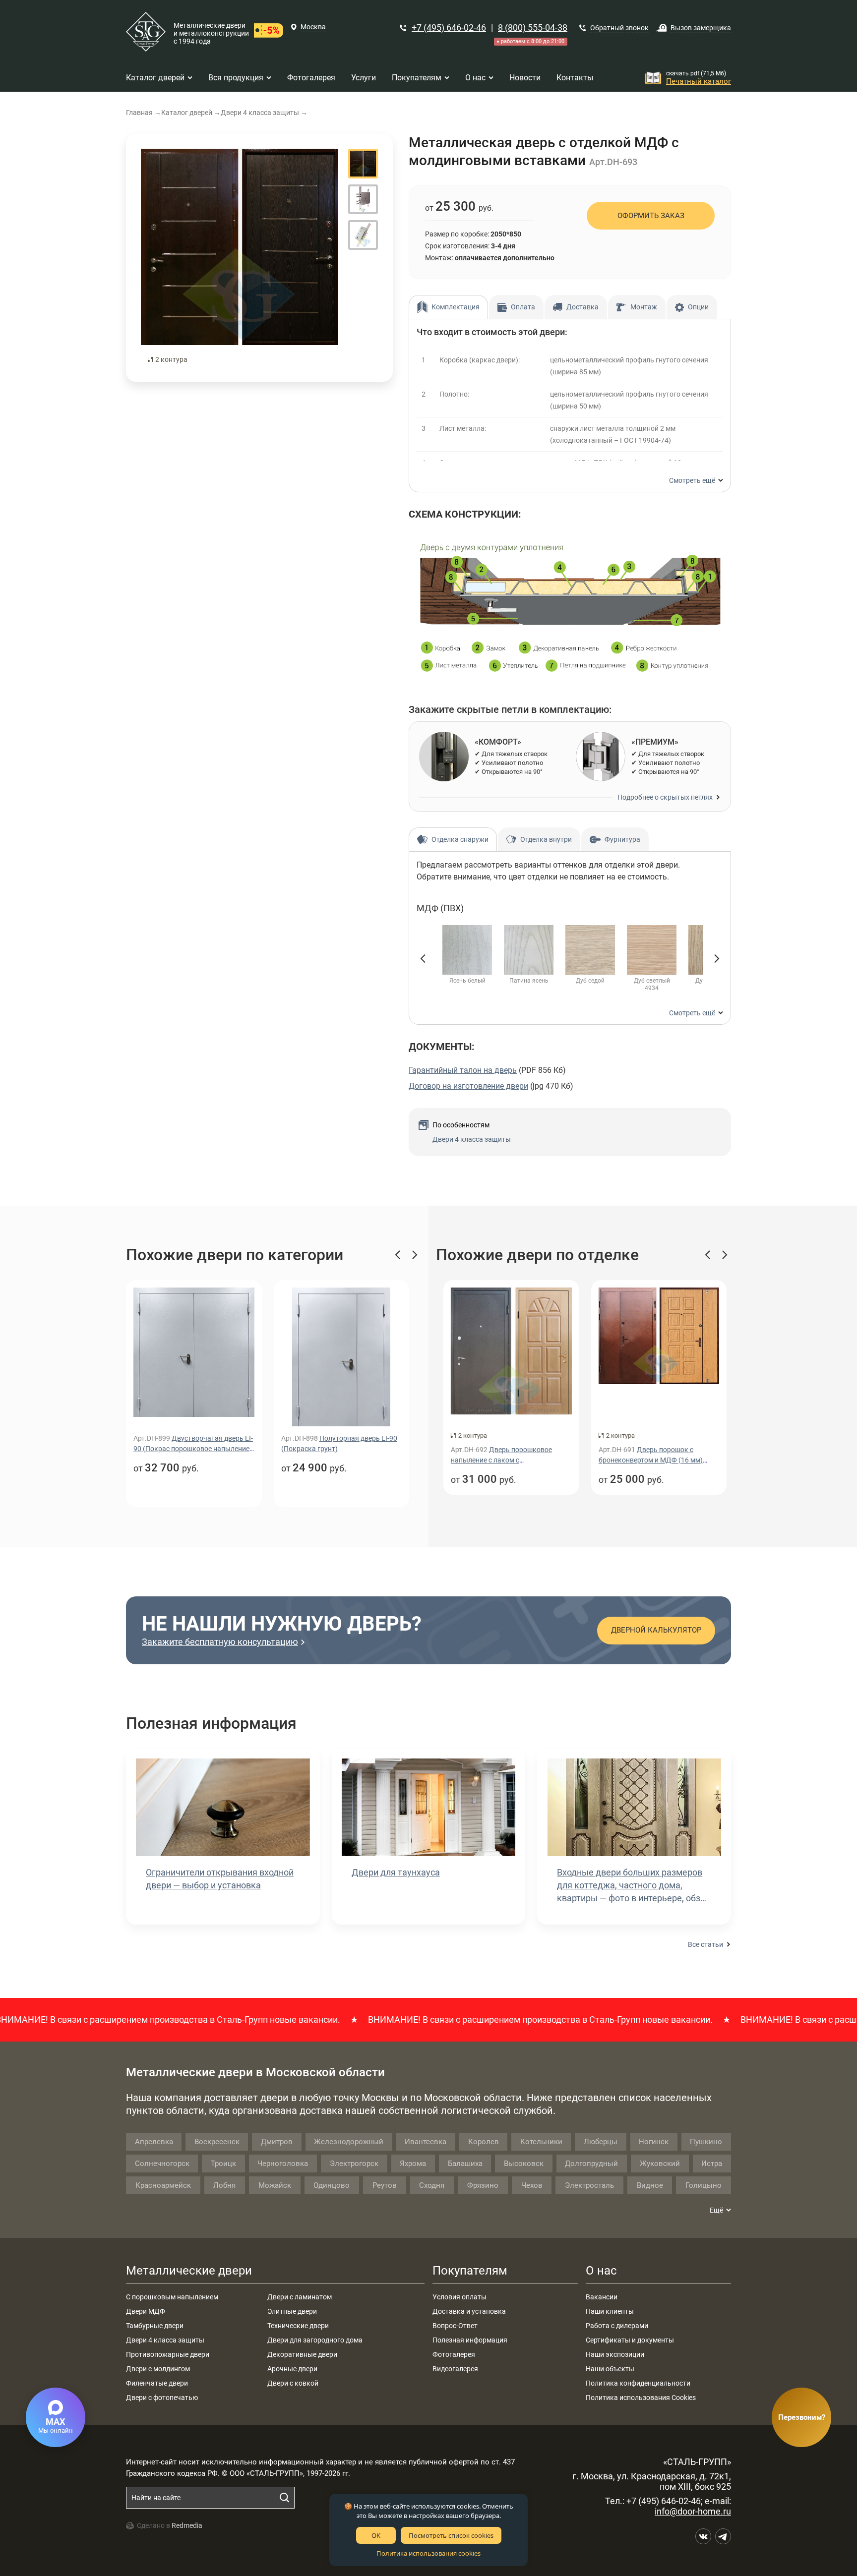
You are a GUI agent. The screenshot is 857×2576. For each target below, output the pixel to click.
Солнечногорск (162, 2164)
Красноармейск (163, 2185)
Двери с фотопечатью (162, 2398)
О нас (601, 2271)
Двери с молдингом (158, 2369)
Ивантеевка (426, 2142)
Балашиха (465, 2164)
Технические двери (298, 2326)
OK (376, 2535)
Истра (712, 2164)
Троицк (223, 2164)
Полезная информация (470, 2340)
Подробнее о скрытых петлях (665, 797)
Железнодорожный (349, 2142)
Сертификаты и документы (630, 2340)
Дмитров (277, 2142)
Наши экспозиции (615, 2354)
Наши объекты (610, 2369)
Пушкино (706, 2142)
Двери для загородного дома (315, 2340)
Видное (650, 2185)
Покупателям (470, 2271)
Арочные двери (292, 2369)
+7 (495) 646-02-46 (449, 28)
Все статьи (705, 1944)
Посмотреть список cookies (451, 2535)
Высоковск (524, 2164)
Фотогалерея (454, 2354)
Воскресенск (217, 2142)
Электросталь (589, 2185)
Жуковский (660, 2164)
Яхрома (413, 2164)
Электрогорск (354, 2164)
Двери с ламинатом (300, 2297)
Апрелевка (154, 2142)
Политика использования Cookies (641, 2398)
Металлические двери (189, 2271)
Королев (484, 2142)
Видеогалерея (455, 2369)
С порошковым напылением (172, 2297)
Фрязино (483, 2185)
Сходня (432, 2185)
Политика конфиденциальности (638, 2383)
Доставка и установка (469, 2311)
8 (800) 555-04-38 (533, 28)
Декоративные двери (302, 2354)
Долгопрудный (591, 2164)
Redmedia (187, 2525)
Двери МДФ (146, 2311)
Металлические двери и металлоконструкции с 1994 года (211, 33)
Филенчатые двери (157, 2383)
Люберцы (601, 2142)
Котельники (541, 2142)
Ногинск (654, 2142)
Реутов (385, 2185)
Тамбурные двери (155, 2326)
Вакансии (602, 2297)
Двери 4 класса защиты (472, 1139)
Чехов (532, 2185)
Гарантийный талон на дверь (463, 1070)
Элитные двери (292, 2311)
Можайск (275, 2185)
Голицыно (704, 2185)
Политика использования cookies (428, 2553)
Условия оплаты (459, 2297)
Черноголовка (283, 2164)
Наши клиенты (610, 2311)
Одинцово (332, 2185)
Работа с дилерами (617, 2326)
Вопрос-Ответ (455, 2326)
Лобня (224, 2185)
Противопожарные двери (168, 2354)
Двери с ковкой (293, 2383)
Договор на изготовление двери (468, 1086)
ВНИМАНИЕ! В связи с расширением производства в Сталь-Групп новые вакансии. (479, 2020)
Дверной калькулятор (656, 1630)
